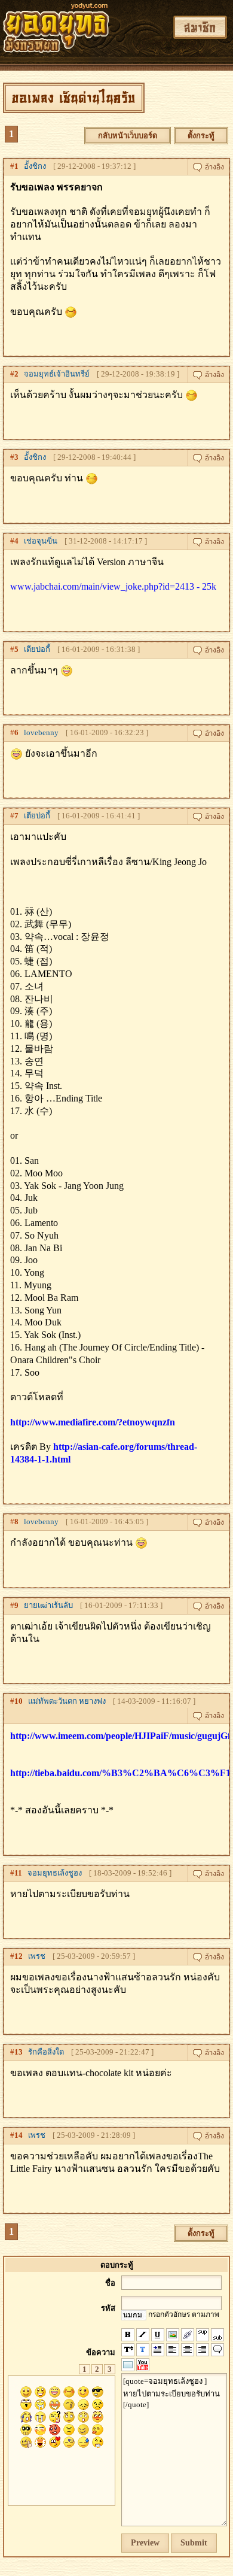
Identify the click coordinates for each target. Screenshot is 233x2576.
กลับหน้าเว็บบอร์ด (128, 136)
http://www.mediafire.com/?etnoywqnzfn (93, 1422)
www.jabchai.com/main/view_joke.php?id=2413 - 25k (113, 586)
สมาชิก (200, 27)
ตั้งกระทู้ (201, 136)
